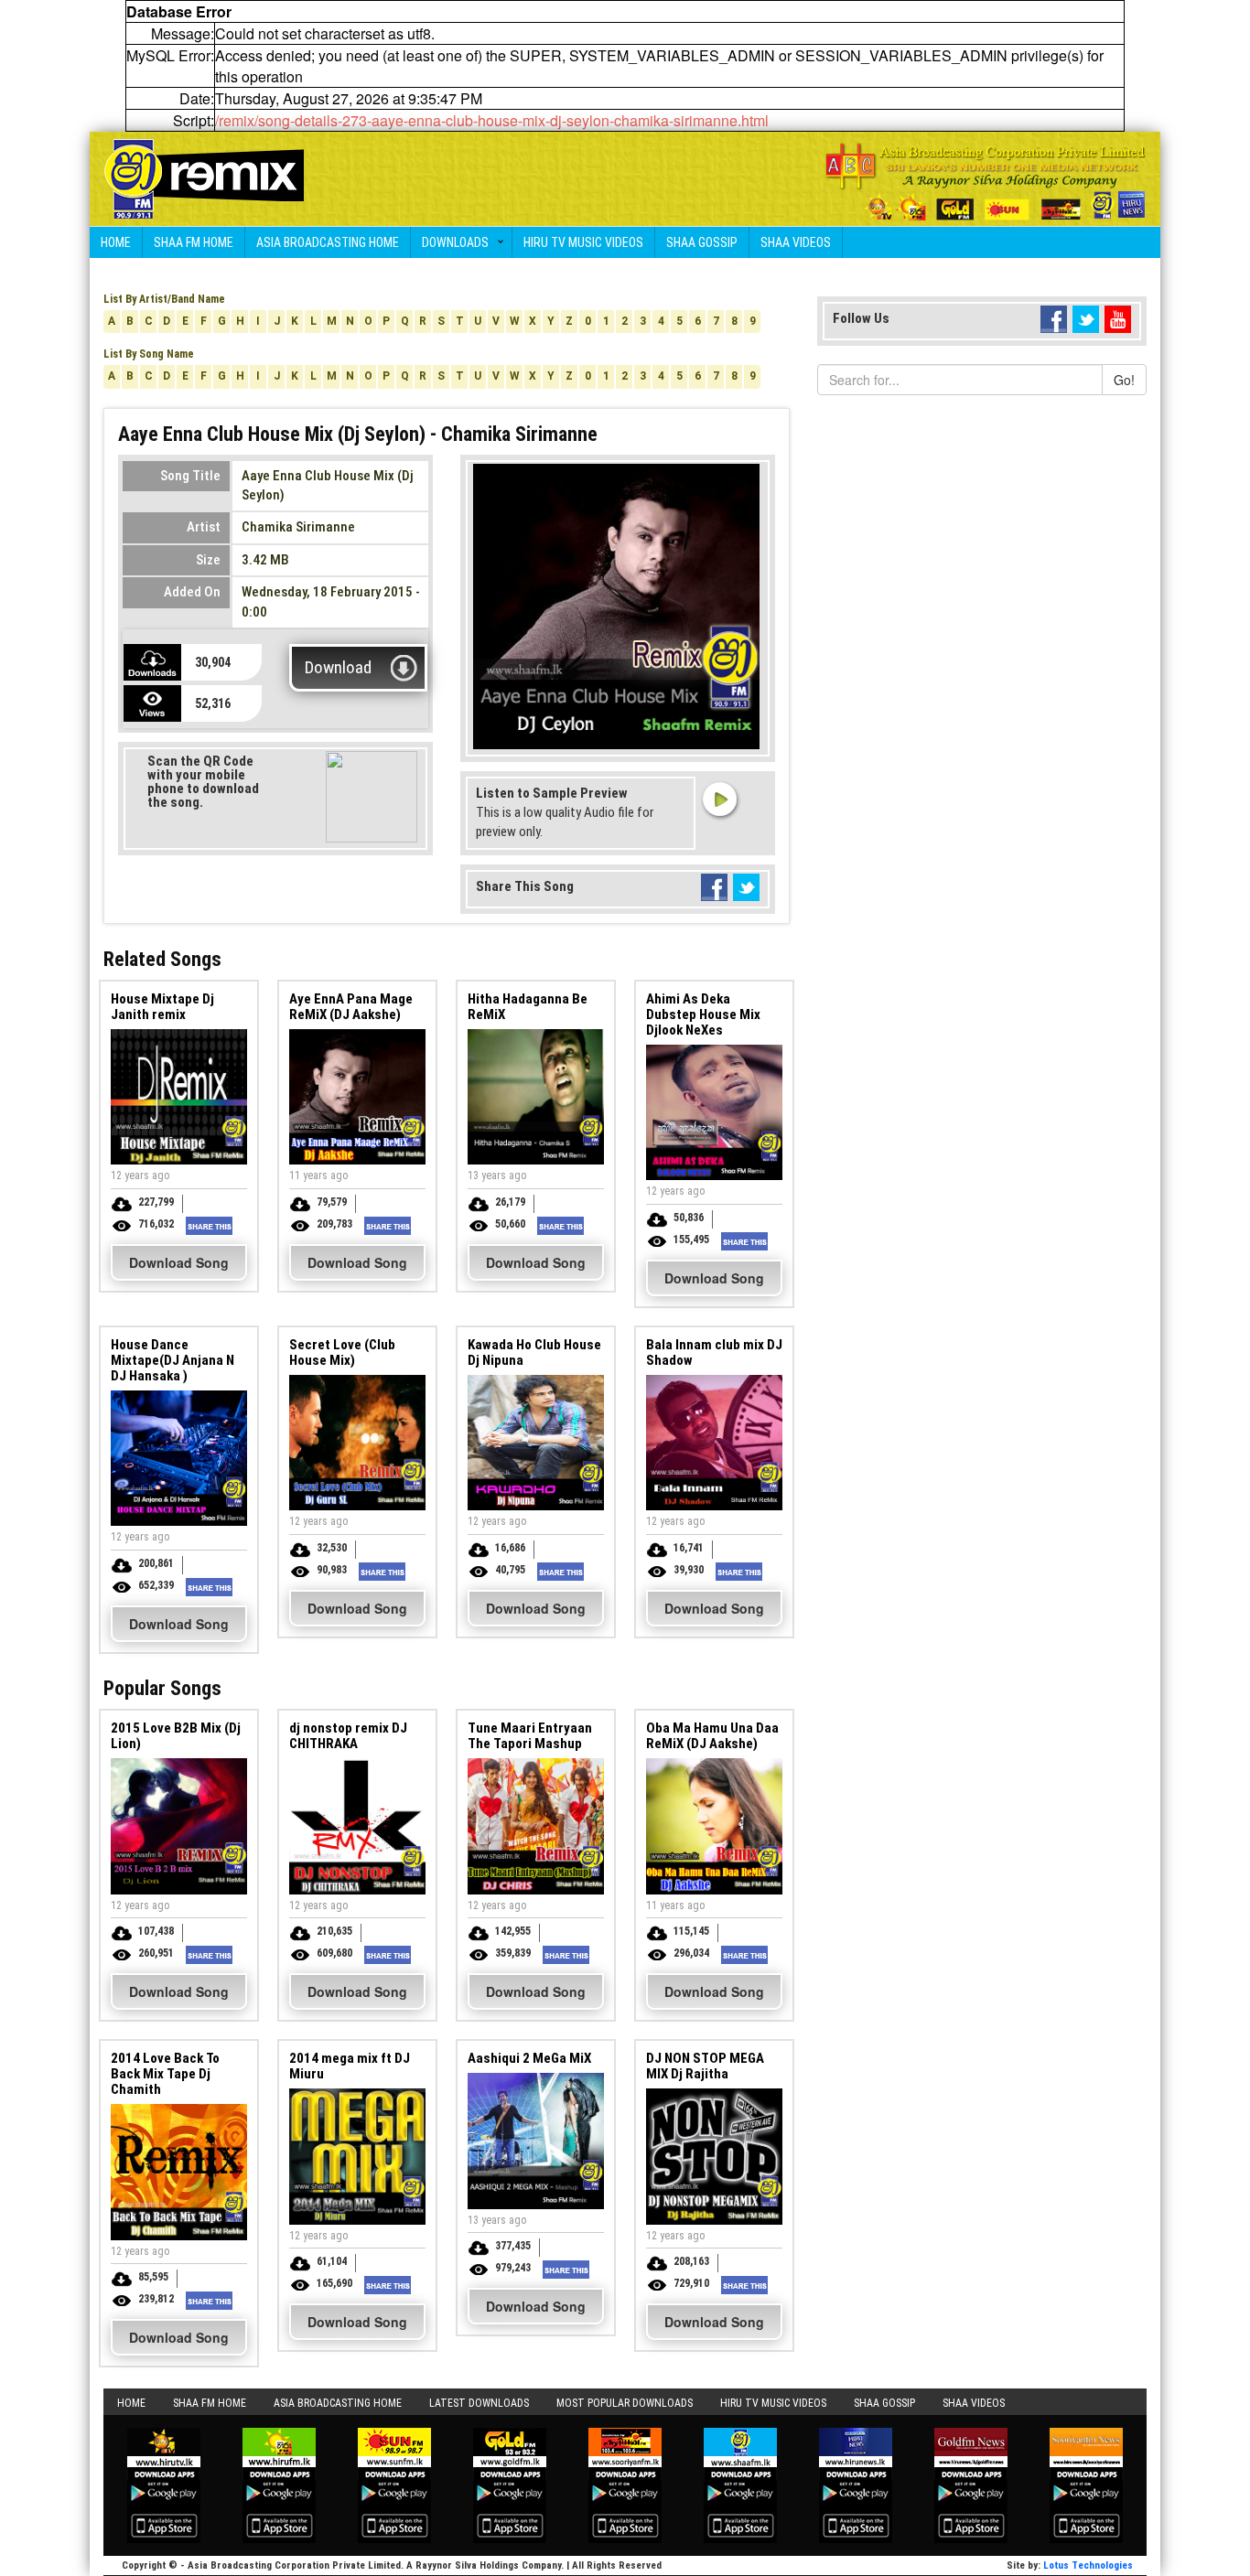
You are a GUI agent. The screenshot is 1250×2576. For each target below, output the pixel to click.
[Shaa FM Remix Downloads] (204, 177)
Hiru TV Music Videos (583, 242)
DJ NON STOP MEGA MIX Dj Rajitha (705, 2066)
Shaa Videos (796, 242)
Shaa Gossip (702, 242)
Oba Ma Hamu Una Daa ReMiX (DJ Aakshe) (712, 1736)
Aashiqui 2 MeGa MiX (529, 2058)
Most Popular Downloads (625, 2403)
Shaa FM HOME (194, 242)
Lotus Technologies (1088, 2565)
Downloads (455, 242)
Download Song (179, 1262)
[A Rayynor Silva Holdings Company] (986, 182)
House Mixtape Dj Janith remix (162, 1007)
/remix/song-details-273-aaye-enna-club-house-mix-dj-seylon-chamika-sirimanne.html (492, 120)
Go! (1124, 380)
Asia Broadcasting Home (328, 242)
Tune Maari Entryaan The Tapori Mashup (530, 1736)
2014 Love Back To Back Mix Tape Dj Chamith (165, 2074)
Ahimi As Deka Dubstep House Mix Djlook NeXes (703, 1014)
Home (116, 242)
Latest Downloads (479, 2403)
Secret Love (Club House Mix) (342, 1352)
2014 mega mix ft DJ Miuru (350, 2066)
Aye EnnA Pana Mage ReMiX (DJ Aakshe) (351, 1007)
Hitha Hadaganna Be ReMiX (528, 1007)
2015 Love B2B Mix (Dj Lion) (176, 1736)
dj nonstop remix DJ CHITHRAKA (348, 1736)
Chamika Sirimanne (298, 527)
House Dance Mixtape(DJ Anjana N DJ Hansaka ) (172, 1360)
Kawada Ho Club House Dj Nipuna (534, 1352)
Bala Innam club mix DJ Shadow (714, 1352)
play (719, 799)
